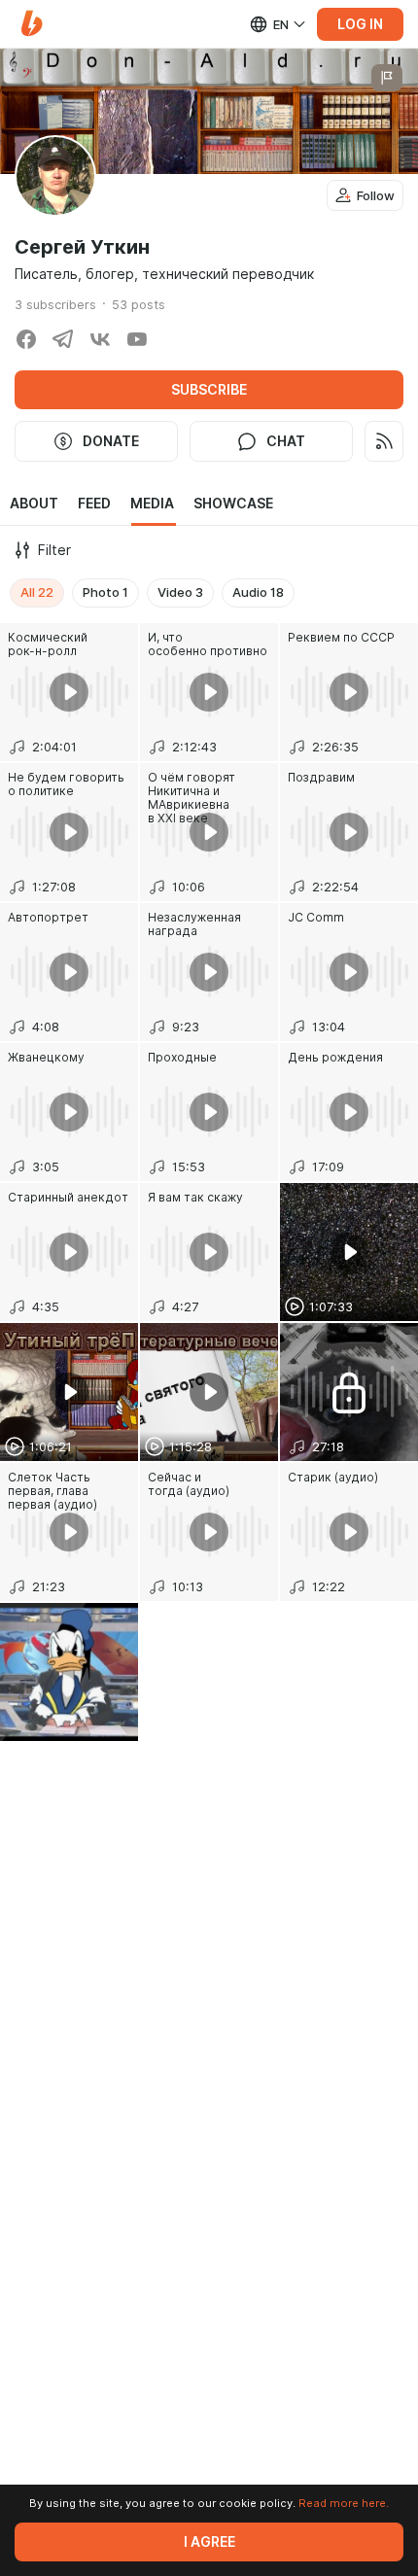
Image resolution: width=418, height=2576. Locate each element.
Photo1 (105, 592)
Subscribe (209, 390)
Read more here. (344, 2503)
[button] (32, 24)
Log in (360, 24)
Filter (54, 550)
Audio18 (258, 592)
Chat (286, 441)
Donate (111, 441)
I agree (209, 2542)
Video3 (180, 592)
